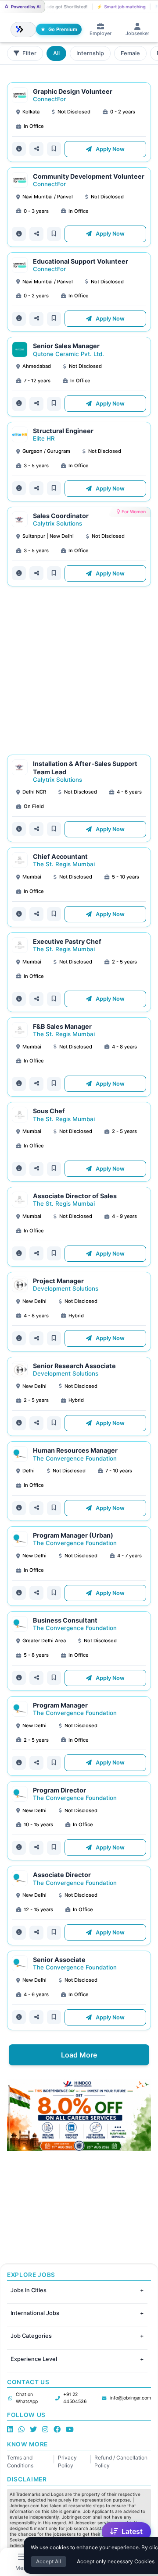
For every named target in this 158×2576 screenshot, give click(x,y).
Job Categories (31, 2336)
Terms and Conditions (20, 2461)
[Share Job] (36, 149)
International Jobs (35, 2313)
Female (130, 53)
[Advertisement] (79, 670)
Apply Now (110, 149)
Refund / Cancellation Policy (121, 2461)
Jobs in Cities (29, 2290)
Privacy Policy (67, 2461)
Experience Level (34, 2359)
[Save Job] (54, 149)
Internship (90, 53)
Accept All (48, 2561)
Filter (29, 53)
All (56, 53)
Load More (79, 2055)
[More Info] (19, 149)
